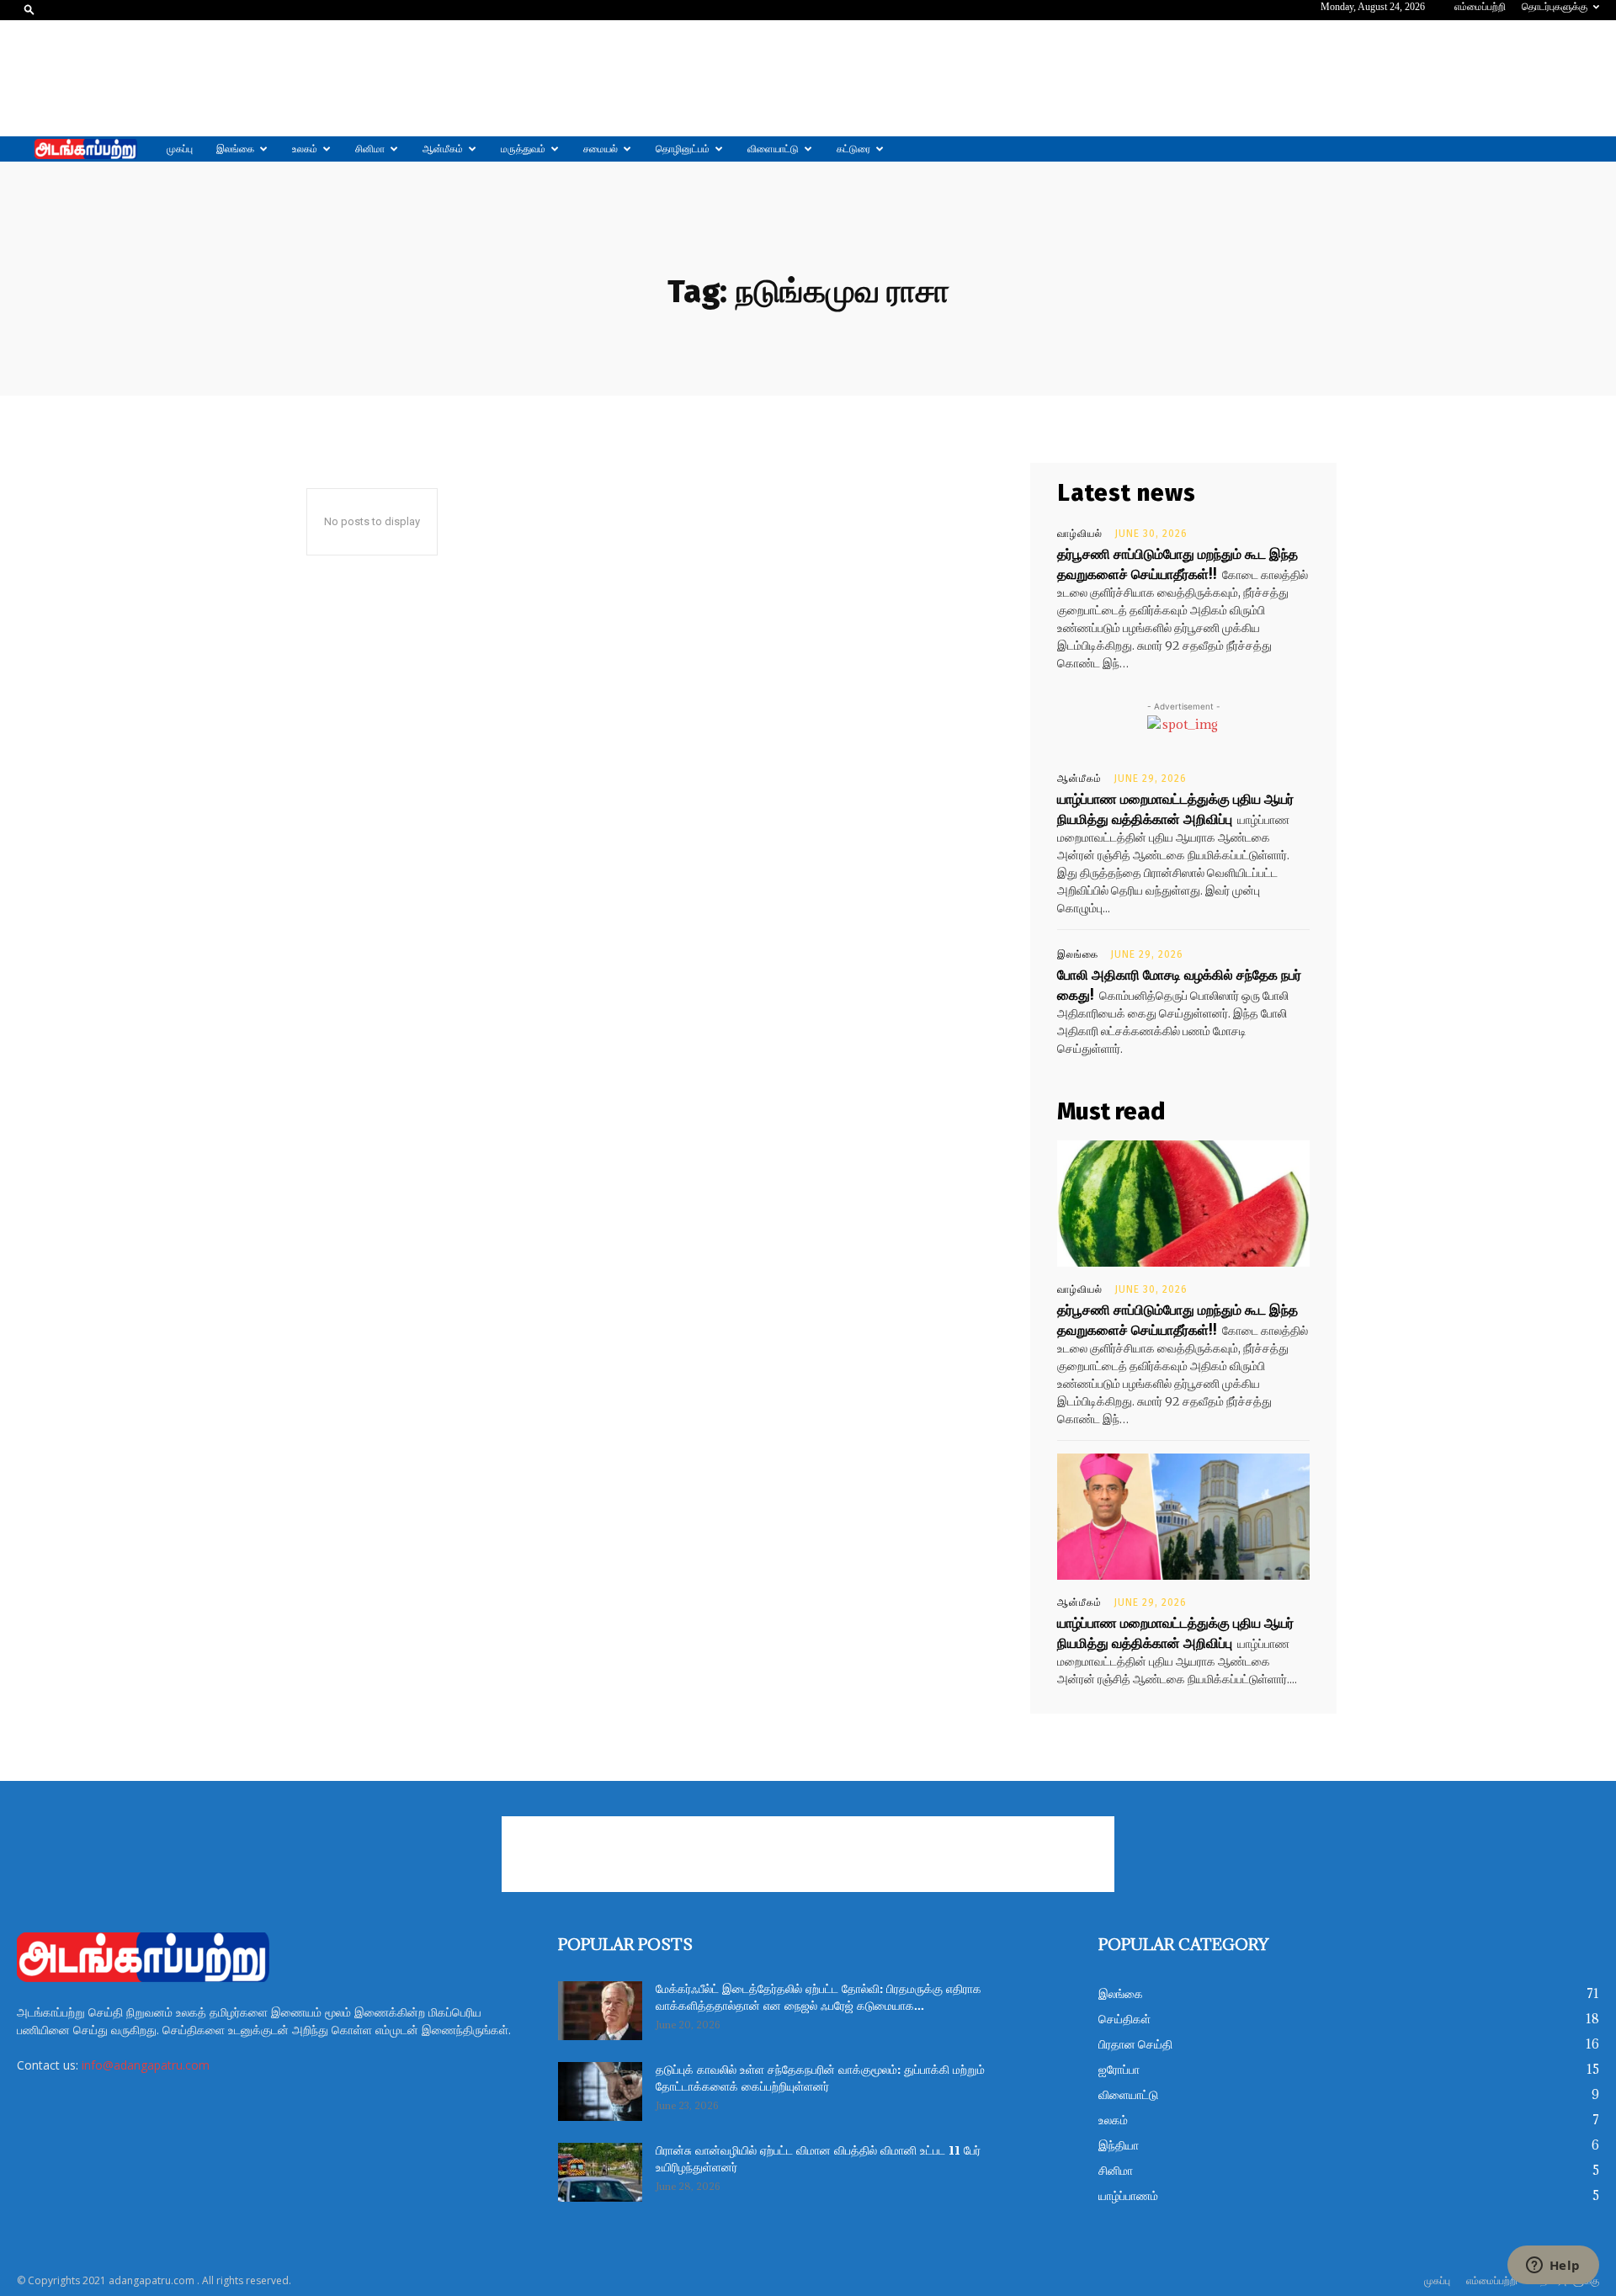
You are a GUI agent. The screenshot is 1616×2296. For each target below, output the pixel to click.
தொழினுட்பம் (683, 149)
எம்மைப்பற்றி (1480, 7)
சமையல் (601, 149)
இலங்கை (235, 149)
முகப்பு (180, 149)
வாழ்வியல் (1080, 534)
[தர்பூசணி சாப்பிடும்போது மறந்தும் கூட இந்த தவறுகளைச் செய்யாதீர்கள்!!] (1183, 1204)
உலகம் (305, 149)
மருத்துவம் (523, 149)
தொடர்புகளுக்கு (1555, 7)
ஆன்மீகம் (443, 149)
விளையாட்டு (773, 149)
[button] (29, 9)
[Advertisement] (808, 78)
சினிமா (370, 149)
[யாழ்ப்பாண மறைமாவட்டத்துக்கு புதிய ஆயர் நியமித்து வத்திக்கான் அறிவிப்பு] (1183, 1517)
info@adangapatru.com (146, 2065)
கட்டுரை (853, 149)
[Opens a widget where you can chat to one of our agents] (1553, 2267)
